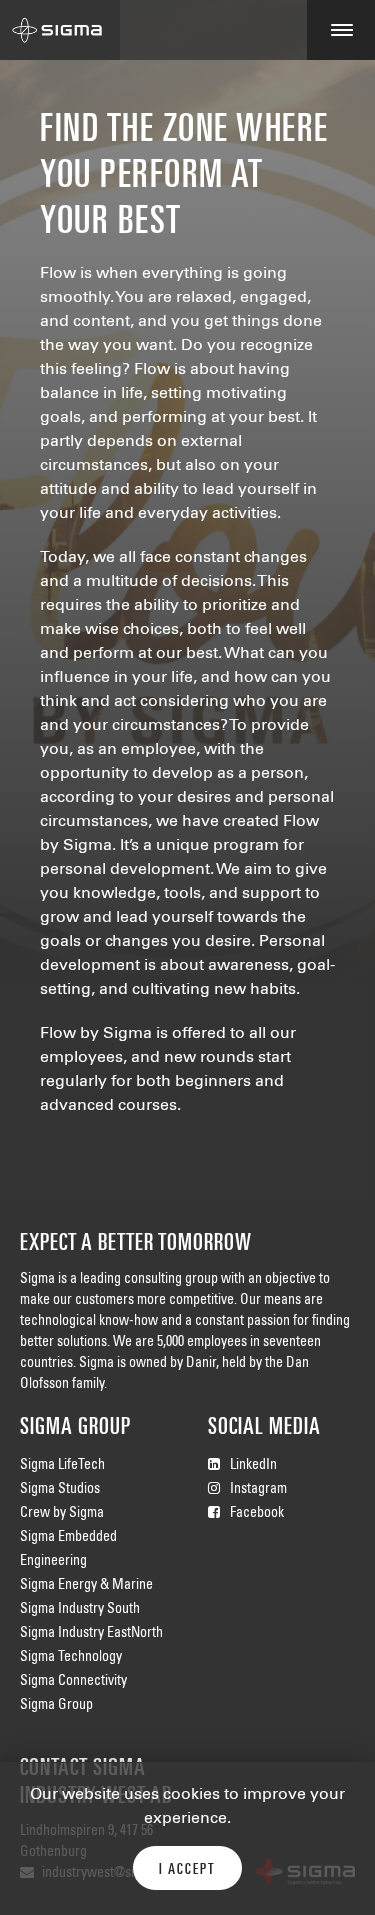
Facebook (257, 1514)
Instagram (258, 1490)
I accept (187, 1870)
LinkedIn (253, 1466)
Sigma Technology (71, 1658)
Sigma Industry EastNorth (91, 1634)
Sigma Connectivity (73, 1682)
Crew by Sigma (62, 1514)
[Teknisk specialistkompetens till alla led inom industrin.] (60, 30)
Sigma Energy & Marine (86, 1586)
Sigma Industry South (80, 1610)
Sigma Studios (60, 1490)
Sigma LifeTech (62, 1466)
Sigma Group (56, 1706)
